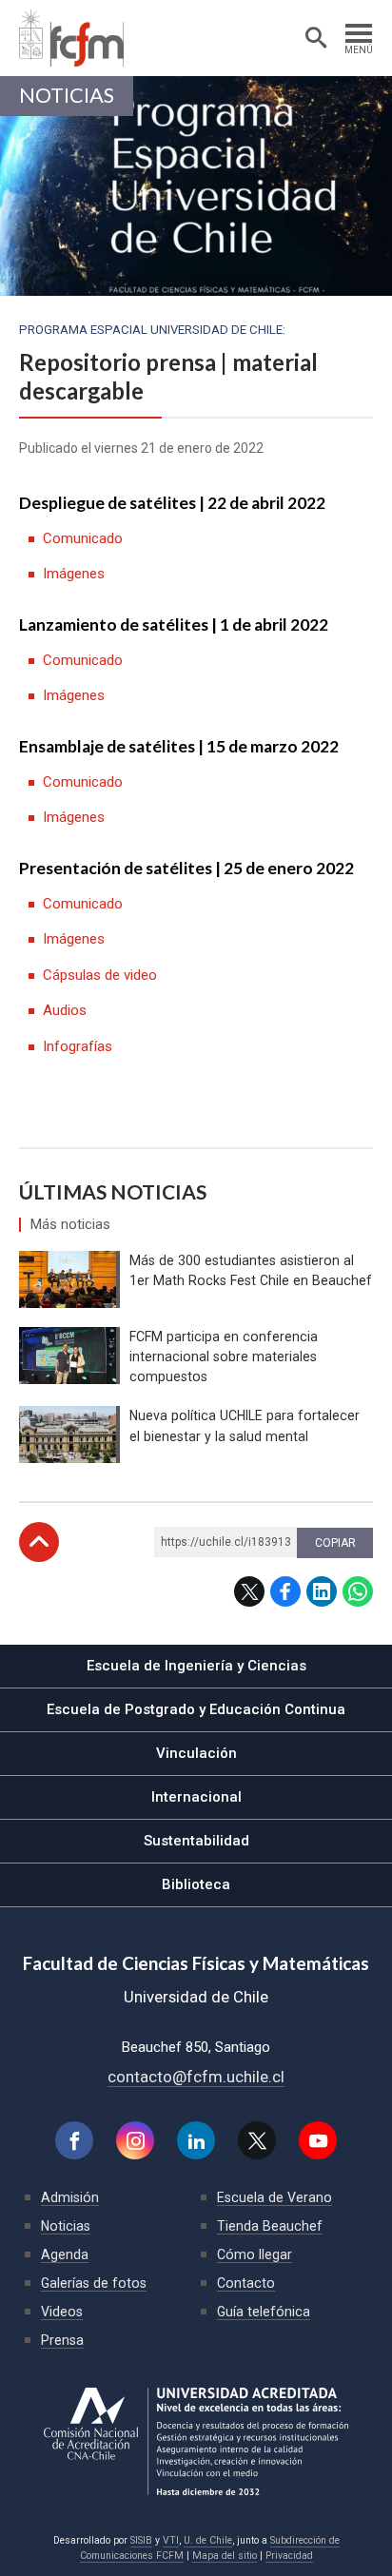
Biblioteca (196, 1884)
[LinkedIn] (196, 2140)
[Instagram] (135, 2140)
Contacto (246, 2283)
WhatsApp (358, 1591)
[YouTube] (318, 2140)
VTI (171, 2540)
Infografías (78, 1046)
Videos (62, 2312)
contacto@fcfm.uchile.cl (196, 2077)
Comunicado (83, 538)
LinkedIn (322, 1591)
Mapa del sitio (225, 2556)
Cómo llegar (255, 2254)
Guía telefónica (264, 2312)
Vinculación (196, 1753)
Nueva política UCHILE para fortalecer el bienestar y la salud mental (245, 1425)
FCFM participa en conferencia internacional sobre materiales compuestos (224, 1356)
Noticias (67, 95)
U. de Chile (208, 2540)
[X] (257, 2140)
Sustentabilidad (196, 1841)
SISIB (141, 2540)
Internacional (196, 1797)
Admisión (70, 2197)
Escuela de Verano (274, 2197)
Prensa (62, 2340)
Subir (39, 1542)
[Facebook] (74, 2140)
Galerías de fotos (94, 2283)
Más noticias (70, 1225)
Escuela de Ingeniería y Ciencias (196, 1666)
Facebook (285, 1591)
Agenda (65, 2254)
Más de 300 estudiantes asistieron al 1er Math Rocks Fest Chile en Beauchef (251, 1270)
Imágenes (74, 574)
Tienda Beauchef (270, 2226)
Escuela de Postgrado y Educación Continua (196, 1709)
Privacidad (289, 2556)
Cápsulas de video (100, 975)
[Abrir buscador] (316, 38)
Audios (65, 1010)
